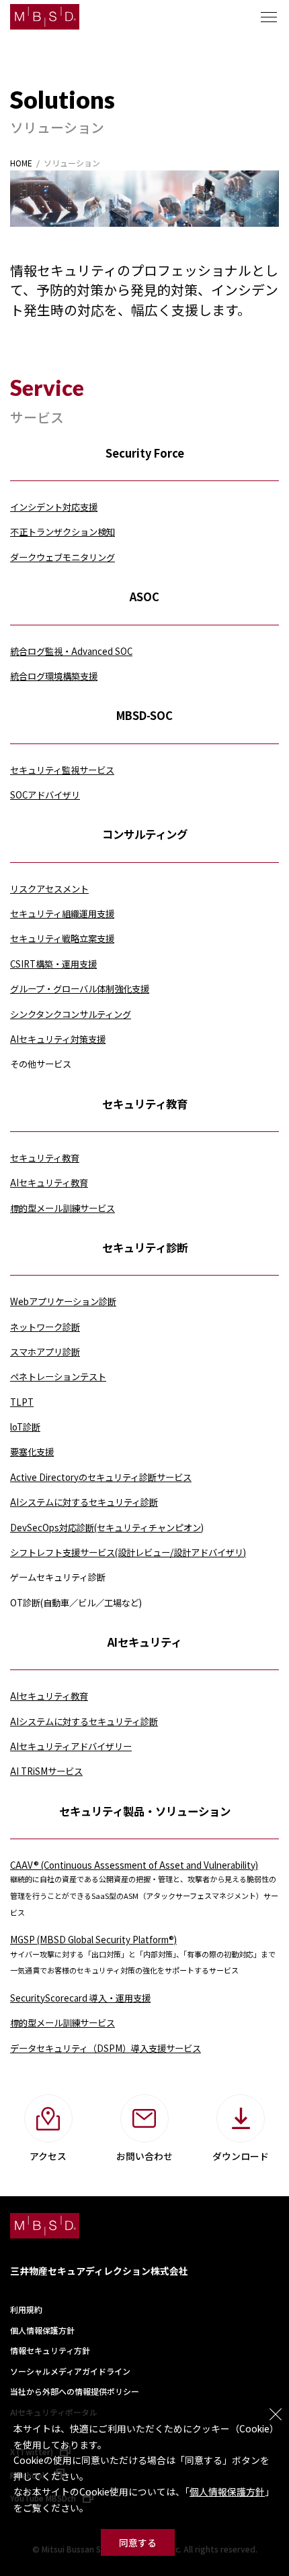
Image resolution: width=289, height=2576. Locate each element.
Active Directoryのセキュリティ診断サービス (101, 1477)
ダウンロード (241, 2156)
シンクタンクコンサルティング (71, 1014)
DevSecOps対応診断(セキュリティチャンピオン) (107, 1528)
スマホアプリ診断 (45, 1352)
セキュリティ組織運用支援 (62, 914)
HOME (21, 163)
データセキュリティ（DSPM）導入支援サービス (106, 2048)
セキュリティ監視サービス (62, 770)
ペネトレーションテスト (58, 1377)
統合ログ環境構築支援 (54, 676)
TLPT (22, 1402)
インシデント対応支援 (54, 507)
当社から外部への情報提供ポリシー (75, 2391)
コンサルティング (145, 834)
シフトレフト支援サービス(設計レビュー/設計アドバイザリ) (128, 1552)
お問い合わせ (144, 2156)
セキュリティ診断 (145, 1247)
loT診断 (25, 1427)
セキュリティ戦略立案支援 (62, 938)
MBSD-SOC (144, 715)
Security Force (145, 453)
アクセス (48, 2156)
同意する (138, 2542)
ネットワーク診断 (45, 1327)
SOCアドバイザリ (45, 795)
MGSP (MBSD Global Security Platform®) (93, 1940)
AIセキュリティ (144, 1642)
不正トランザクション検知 (63, 532)
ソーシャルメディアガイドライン (70, 2371)
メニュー (269, 17)
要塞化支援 (32, 1452)
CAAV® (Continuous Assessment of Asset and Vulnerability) (134, 1865)
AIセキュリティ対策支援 (58, 1039)
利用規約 (26, 2309)
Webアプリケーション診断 (63, 1301)
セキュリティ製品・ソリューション (145, 1811)
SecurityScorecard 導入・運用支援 (80, 1998)
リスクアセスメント (49, 889)
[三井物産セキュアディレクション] (45, 17)
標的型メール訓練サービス (63, 1208)
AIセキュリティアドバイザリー (71, 1746)
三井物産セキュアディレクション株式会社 (99, 2271)
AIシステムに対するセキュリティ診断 (84, 1502)
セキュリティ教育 (145, 1104)
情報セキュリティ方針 (50, 2350)
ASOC (144, 597)
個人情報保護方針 (227, 2491)
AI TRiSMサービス (46, 1771)
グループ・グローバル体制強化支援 (80, 989)
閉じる (276, 2414)
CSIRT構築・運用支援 (53, 964)
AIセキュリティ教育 (49, 1183)
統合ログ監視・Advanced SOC (71, 651)
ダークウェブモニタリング (63, 557)
